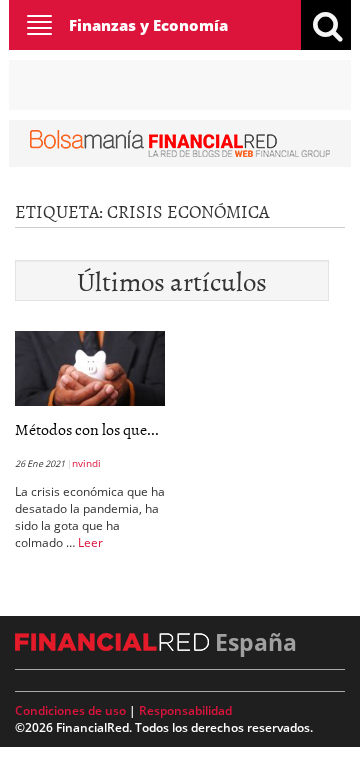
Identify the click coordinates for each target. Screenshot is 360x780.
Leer (90, 542)
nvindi (86, 463)
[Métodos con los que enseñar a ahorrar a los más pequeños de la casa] (90, 367)
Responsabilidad (185, 710)
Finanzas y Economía (148, 25)
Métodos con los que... (87, 429)
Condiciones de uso (70, 710)
